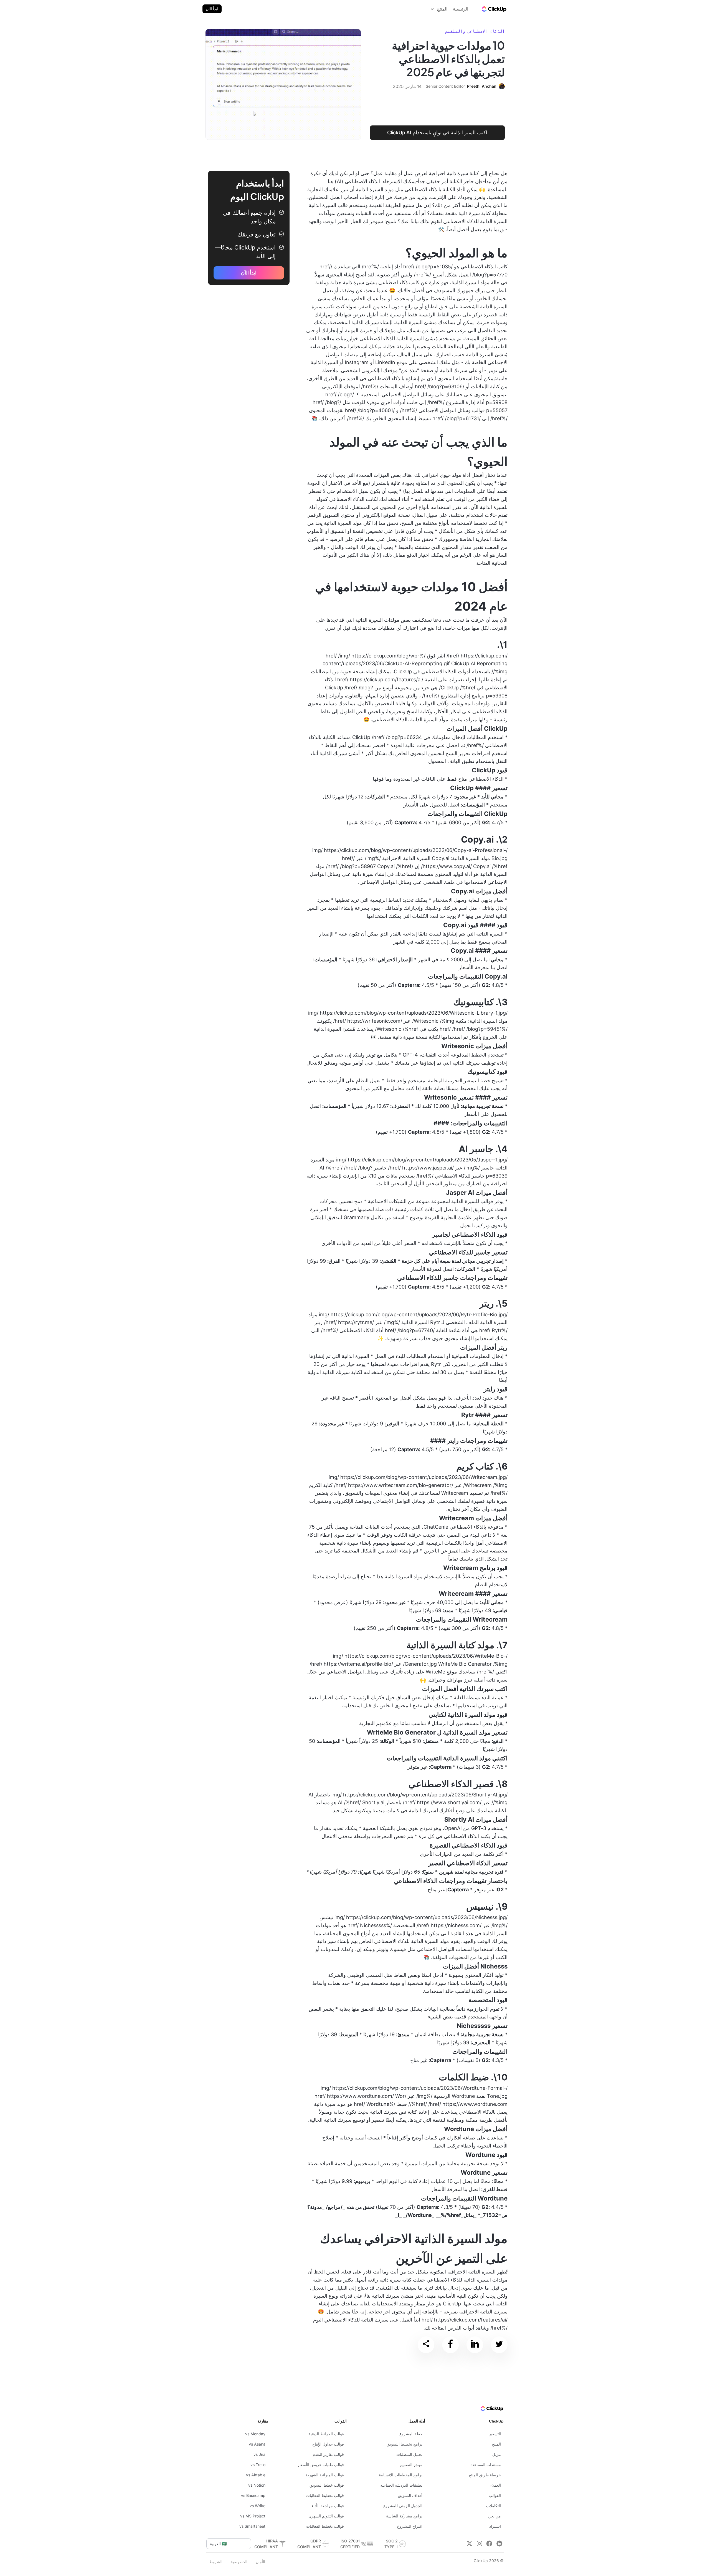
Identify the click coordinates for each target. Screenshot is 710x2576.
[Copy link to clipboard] (426, 2345)
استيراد (495, 2526)
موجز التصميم (411, 2465)
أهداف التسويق (410, 2495)
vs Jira (259, 2454)
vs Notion (257, 2485)
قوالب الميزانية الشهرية (325, 2475)
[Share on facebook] (450, 2345)
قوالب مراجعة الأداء (328, 2506)
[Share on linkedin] (475, 2345)
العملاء (496, 2485)
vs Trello (258, 2465)
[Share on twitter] (499, 2345)
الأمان (260, 2562)
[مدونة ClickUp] (494, 9)
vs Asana (257, 2444)
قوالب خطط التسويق (327, 2485)
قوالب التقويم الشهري (326, 2516)
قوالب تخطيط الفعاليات (325, 2495)
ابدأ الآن (212, 9)
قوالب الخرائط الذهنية (326, 2434)
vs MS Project (253, 2516)
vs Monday (255, 2434)
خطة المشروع (411, 2434)
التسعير (495, 2434)
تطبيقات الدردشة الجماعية (401, 2485)
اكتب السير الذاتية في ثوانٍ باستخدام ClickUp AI (437, 133)
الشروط (216, 2562)
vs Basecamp (253, 2495)
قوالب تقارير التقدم (328, 2454)
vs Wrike (258, 2506)
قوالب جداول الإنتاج (328, 2444)
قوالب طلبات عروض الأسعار (321, 2465)
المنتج (496, 2444)
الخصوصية (239, 2562)
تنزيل (497, 2454)
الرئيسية (461, 9)
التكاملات (494, 2506)
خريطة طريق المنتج (485, 2475)
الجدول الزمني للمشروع (403, 2506)
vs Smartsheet (252, 2526)
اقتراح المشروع (410, 2526)
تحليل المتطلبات (409, 2454)
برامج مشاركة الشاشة (404, 2516)
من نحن (494, 2516)
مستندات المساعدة (486, 2465)
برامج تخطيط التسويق (405, 2444)
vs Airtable (256, 2475)
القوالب (495, 2495)
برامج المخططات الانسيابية (401, 2475)
